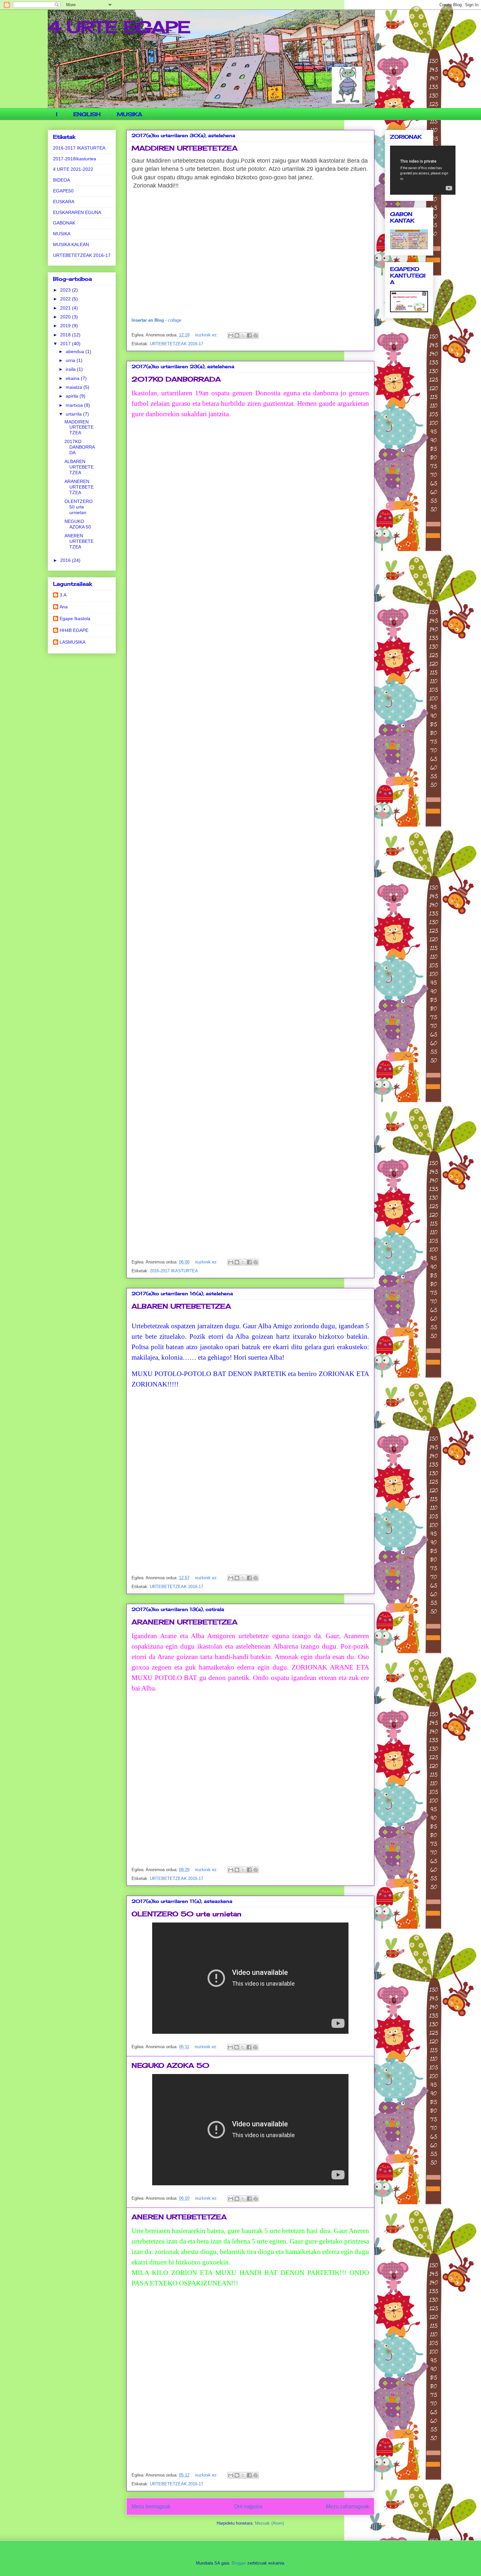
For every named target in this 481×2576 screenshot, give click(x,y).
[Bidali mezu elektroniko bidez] (231, 335)
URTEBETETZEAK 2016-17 (177, 344)
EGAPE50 (63, 191)
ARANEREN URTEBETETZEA (185, 1622)
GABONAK (64, 223)
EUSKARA (64, 202)
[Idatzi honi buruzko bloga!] (237, 335)
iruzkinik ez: (207, 335)
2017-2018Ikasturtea (75, 159)
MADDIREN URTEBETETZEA (185, 148)
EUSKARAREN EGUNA (77, 212)
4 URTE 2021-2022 (73, 169)
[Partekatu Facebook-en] (249, 335)
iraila (71, 369)
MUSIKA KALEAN (71, 244)
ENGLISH (87, 114)
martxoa (75, 405)
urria (71, 360)
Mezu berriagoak (151, 2506)
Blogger (239, 2563)
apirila (73, 396)
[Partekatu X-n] (243, 335)
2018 (66, 335)
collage (175, 320)
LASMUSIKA (72, 642)
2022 (66, 299)
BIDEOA (62, 180)
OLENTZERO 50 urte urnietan (187, 1914)
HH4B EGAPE (74, 630)
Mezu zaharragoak (347, 2506)
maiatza (75, 387)
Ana (64, 607)
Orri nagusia (248, 2506)
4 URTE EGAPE (119, 27)
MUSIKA (129, 114)
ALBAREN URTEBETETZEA (181, 1306)
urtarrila (74, 414)
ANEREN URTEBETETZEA (179, 2217)
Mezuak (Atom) (269, 2523)
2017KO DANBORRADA (176, 379)
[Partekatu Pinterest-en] (256, 335)
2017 (66, 344)
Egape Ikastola (75, 618)
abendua (76, 351)
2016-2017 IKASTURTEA (174, 1271)
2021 (66, 308)
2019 (66, 326)
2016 (66, 560)
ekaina (73, 378)
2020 (66, 317)
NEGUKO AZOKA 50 (170, 2065)
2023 (66, 290)
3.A (63, 595)
